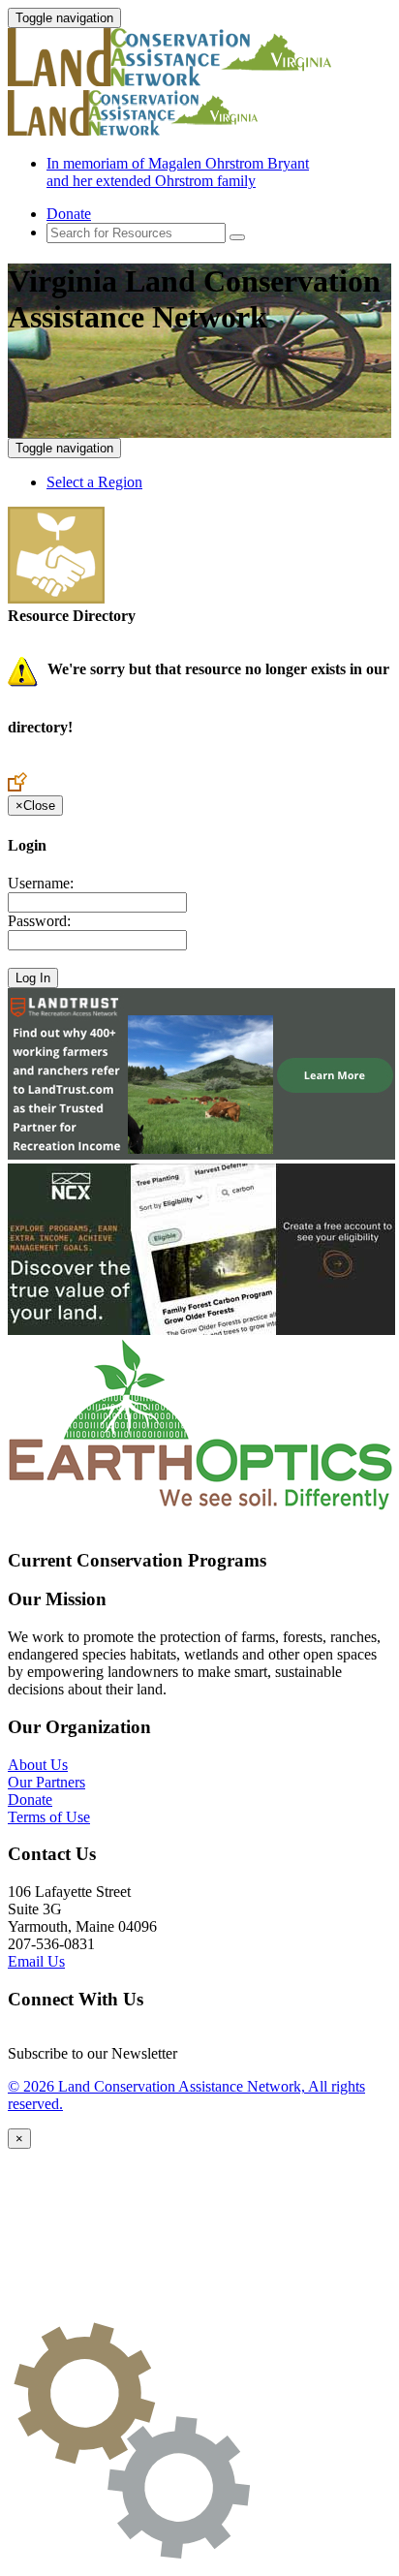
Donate (69, 214)
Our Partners (46, 1782)
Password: (39, 921)
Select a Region (94, 482)
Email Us (36, 1961)
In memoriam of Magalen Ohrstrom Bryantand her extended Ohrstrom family (178, 172)
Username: (41, 883)
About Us (38, 1765)
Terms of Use (49, 1817)
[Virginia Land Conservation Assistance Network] (182, 81)
